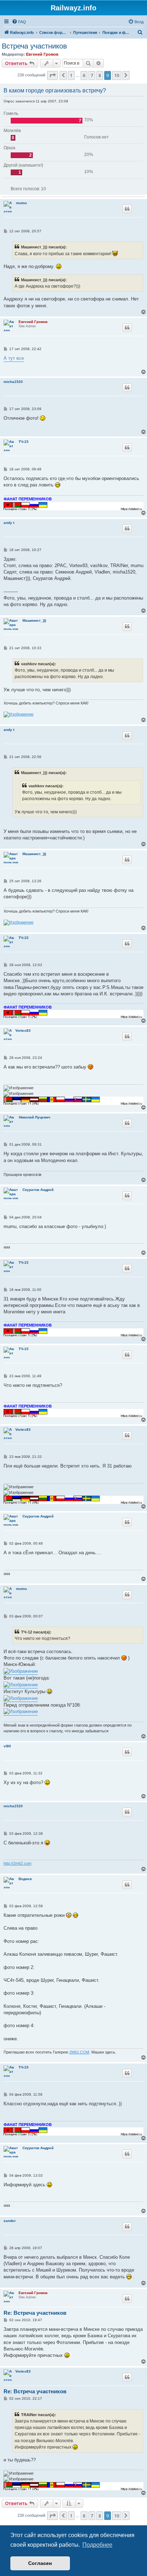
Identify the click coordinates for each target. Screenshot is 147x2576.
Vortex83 (23, 1031)
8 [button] (100, 75)
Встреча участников (34, 46)
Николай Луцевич (35, 1117)
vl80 (7, 1746)
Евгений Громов (42, 54)
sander (10, 2221)
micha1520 (13, 382)
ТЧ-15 (24, 442)
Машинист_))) (34, 620)
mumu (21, 203)
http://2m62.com (17, 1863)
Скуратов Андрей (38, 1190)
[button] (52, 75)
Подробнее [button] (97, 2545)
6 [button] (84, 75)
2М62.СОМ (79, 2052)
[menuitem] (19, 22)
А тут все (14, 358)
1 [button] (71, 75)
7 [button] (92, 75)
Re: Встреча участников (35, 2313)
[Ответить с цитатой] (127, 209)
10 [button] (117, 75)
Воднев (25, 1879)
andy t (9, 523)
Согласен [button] (40, 2563)
